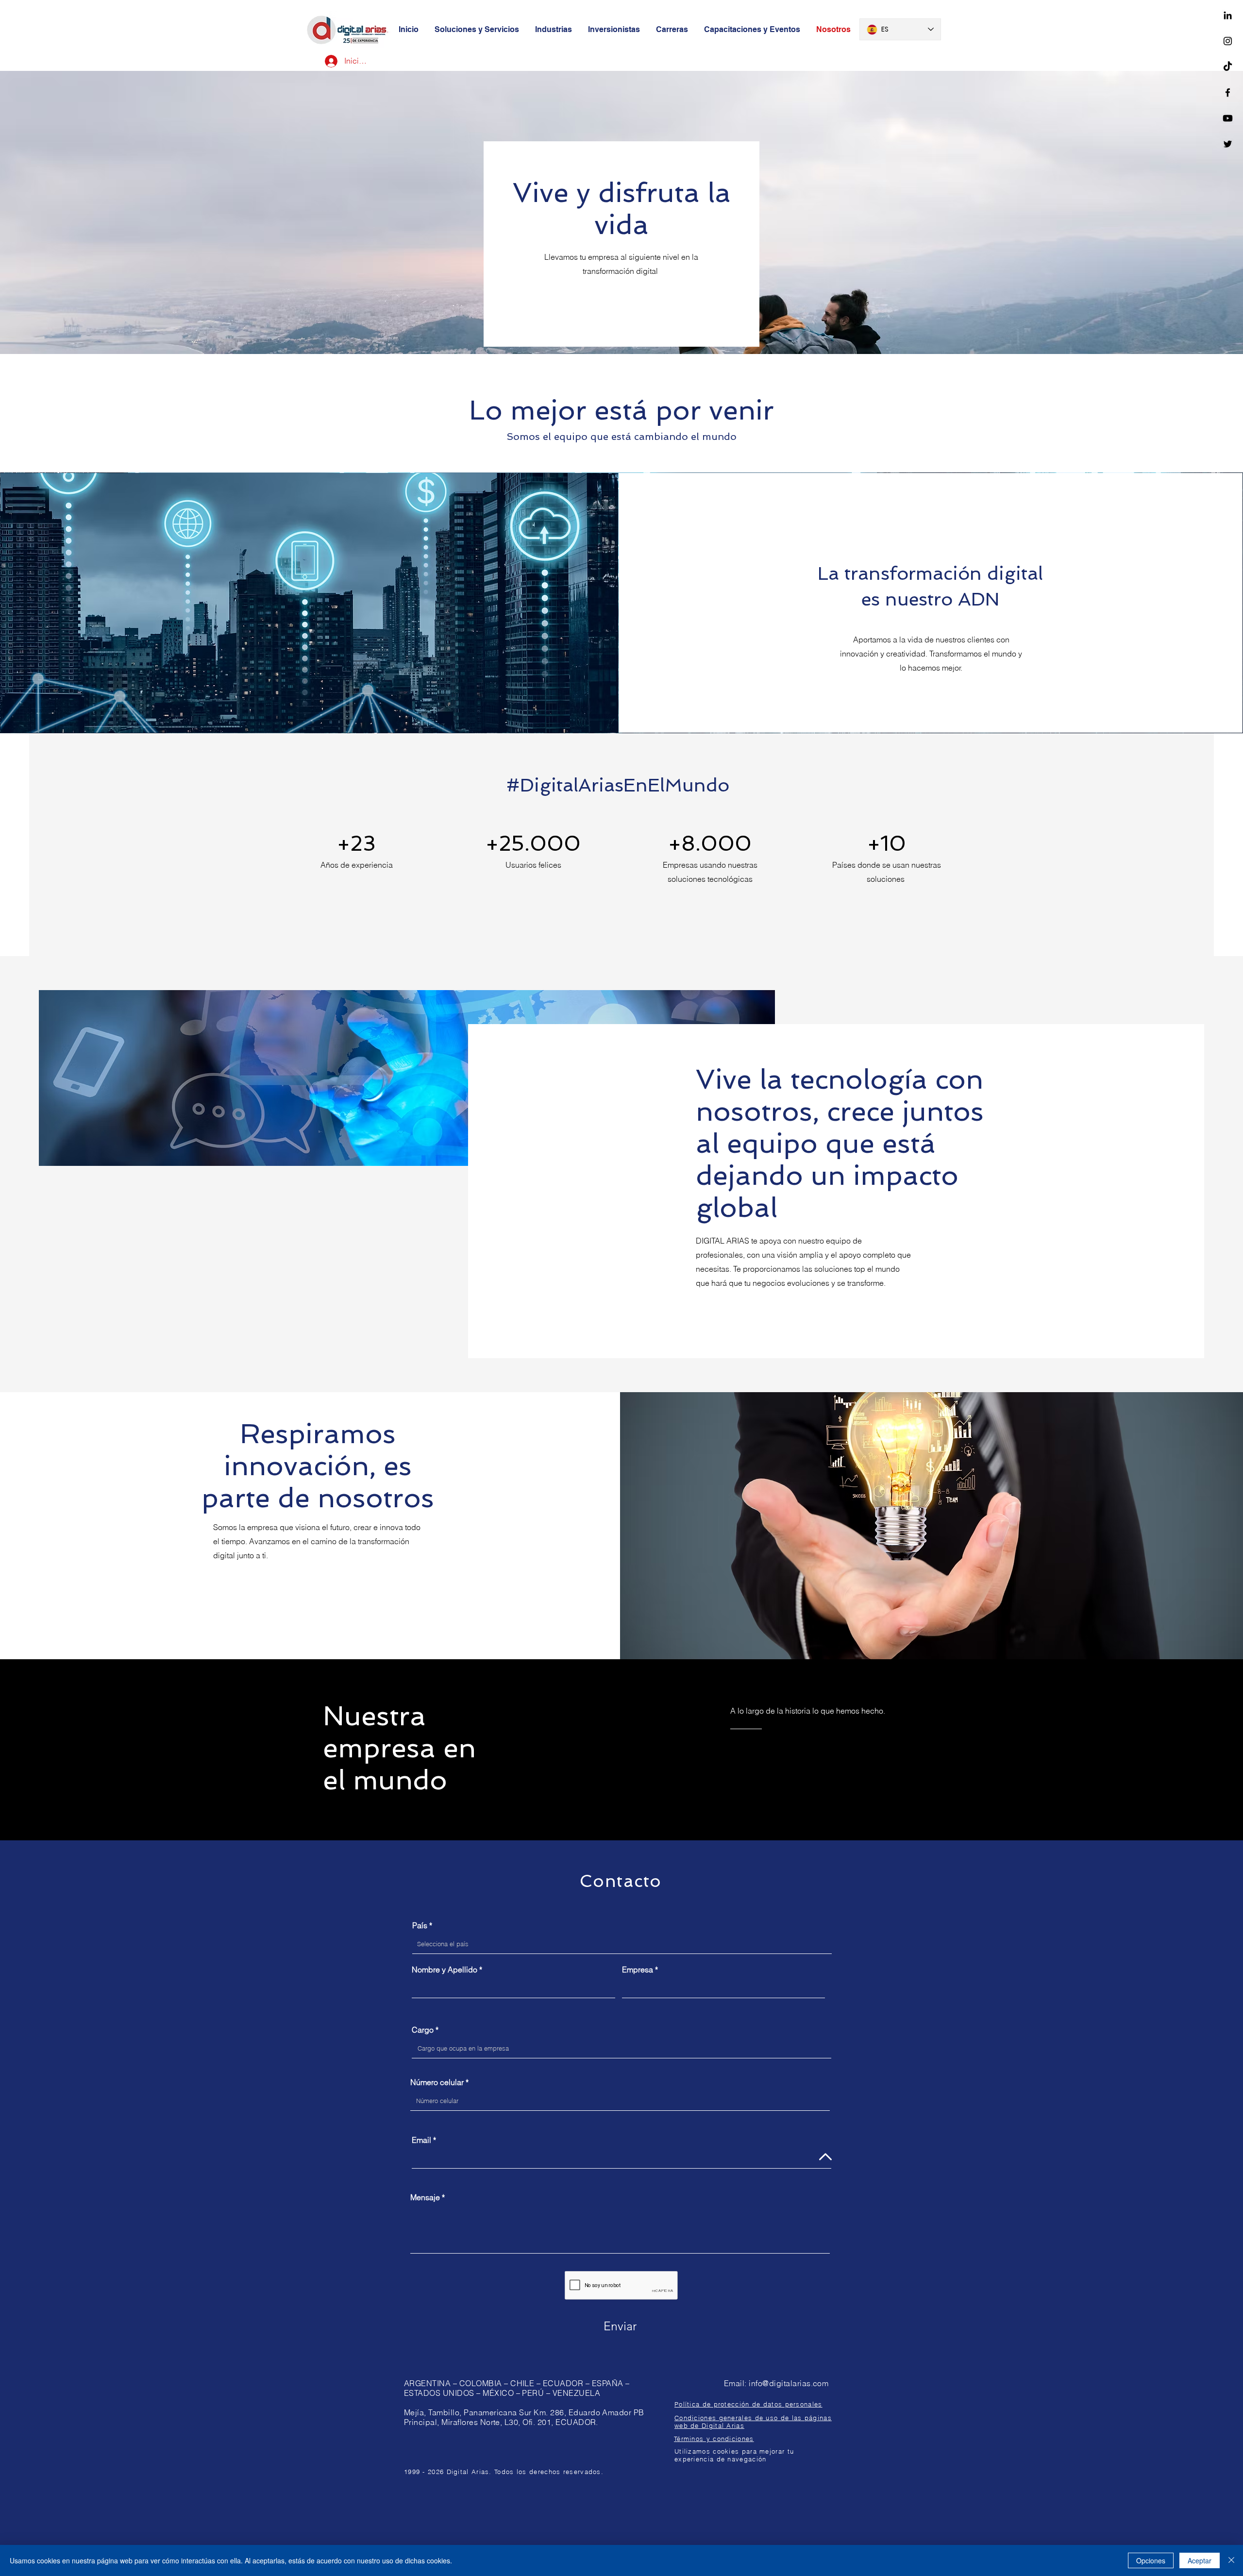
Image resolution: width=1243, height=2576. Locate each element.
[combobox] (622, 1944)
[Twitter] (1228, 144)
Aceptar (1200, 2560)
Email (421, 2140)
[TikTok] (1228, 67)
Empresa (638, 1970)
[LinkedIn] (1228, 15)
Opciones (1151, 2560)
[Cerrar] (1231, 2560)
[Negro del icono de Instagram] (1228, 41)
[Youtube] (1228, 118)
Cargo (423, 2030)
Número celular (437, 2082)
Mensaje (425, 2197)
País (420, 1925)
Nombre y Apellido (445, 1970)
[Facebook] (1228, 93)
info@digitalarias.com (789, 2383)
